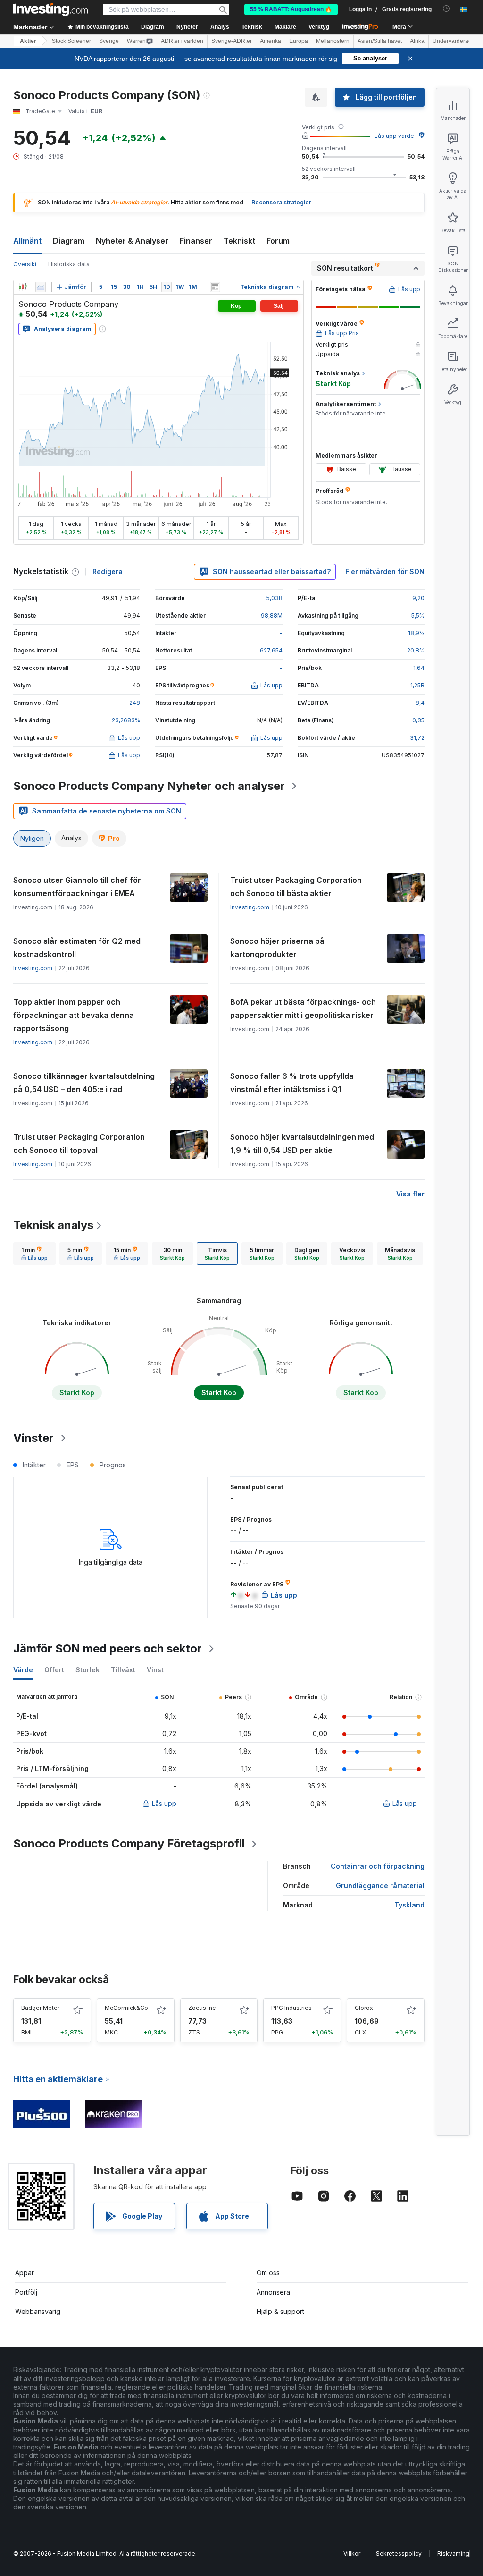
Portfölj (26, 2292)
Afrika (417, 41)
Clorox (364, 2008)
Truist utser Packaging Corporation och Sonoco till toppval (79, 1144)
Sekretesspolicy (399, 2554)
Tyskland (409, 1905)
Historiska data (69, 264)
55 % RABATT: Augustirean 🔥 (291, 9)
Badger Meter (40, 2008)
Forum (278, 241)
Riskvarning (453, 2554)
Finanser (196, 241)
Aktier (28, 41)
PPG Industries (291, 2008)
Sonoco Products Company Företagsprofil (129, 1843)
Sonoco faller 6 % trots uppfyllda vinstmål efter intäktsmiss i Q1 (292, 1083)
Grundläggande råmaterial (380, 1885)
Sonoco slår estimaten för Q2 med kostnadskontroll (77, 948)
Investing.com (250, 907)
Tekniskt (239, 241)
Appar (25, 2273)
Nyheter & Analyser (132, 241)
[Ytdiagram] (41, 287)
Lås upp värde (394, 136)
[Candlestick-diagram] (23, 287)
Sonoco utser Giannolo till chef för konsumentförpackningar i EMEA (77, 887)
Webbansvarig (38, 2311)
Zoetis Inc (202, 2008)
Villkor (352, 2554)
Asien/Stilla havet (380, 41)
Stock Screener (71, 41)
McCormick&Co (126, 2008)
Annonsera (273, 2292)
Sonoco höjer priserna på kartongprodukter (277, 948)
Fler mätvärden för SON (385, 572)
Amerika (271, 41)
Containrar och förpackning (378, 1866)
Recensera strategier (281, 202)
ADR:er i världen (182, 41)
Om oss (268, 2273)
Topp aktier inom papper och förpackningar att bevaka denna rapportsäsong (74, 1015)
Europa (299, 41)
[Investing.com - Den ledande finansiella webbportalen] (50, 9)
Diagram (69, 241)
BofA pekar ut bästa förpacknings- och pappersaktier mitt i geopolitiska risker (303, 1008)
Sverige (109, 41)
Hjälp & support (280, 2311)
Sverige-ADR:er (232, 41)
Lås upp (164, 1803)
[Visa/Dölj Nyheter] (215, 287)
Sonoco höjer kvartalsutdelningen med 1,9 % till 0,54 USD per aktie (302, 1144)
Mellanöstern (333, 41)
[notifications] (446, 9)
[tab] (34, 1254)
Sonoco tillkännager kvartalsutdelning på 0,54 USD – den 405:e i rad (84, 1083)
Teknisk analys (53, 1225)
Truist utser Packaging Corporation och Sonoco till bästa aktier (296, 887)
